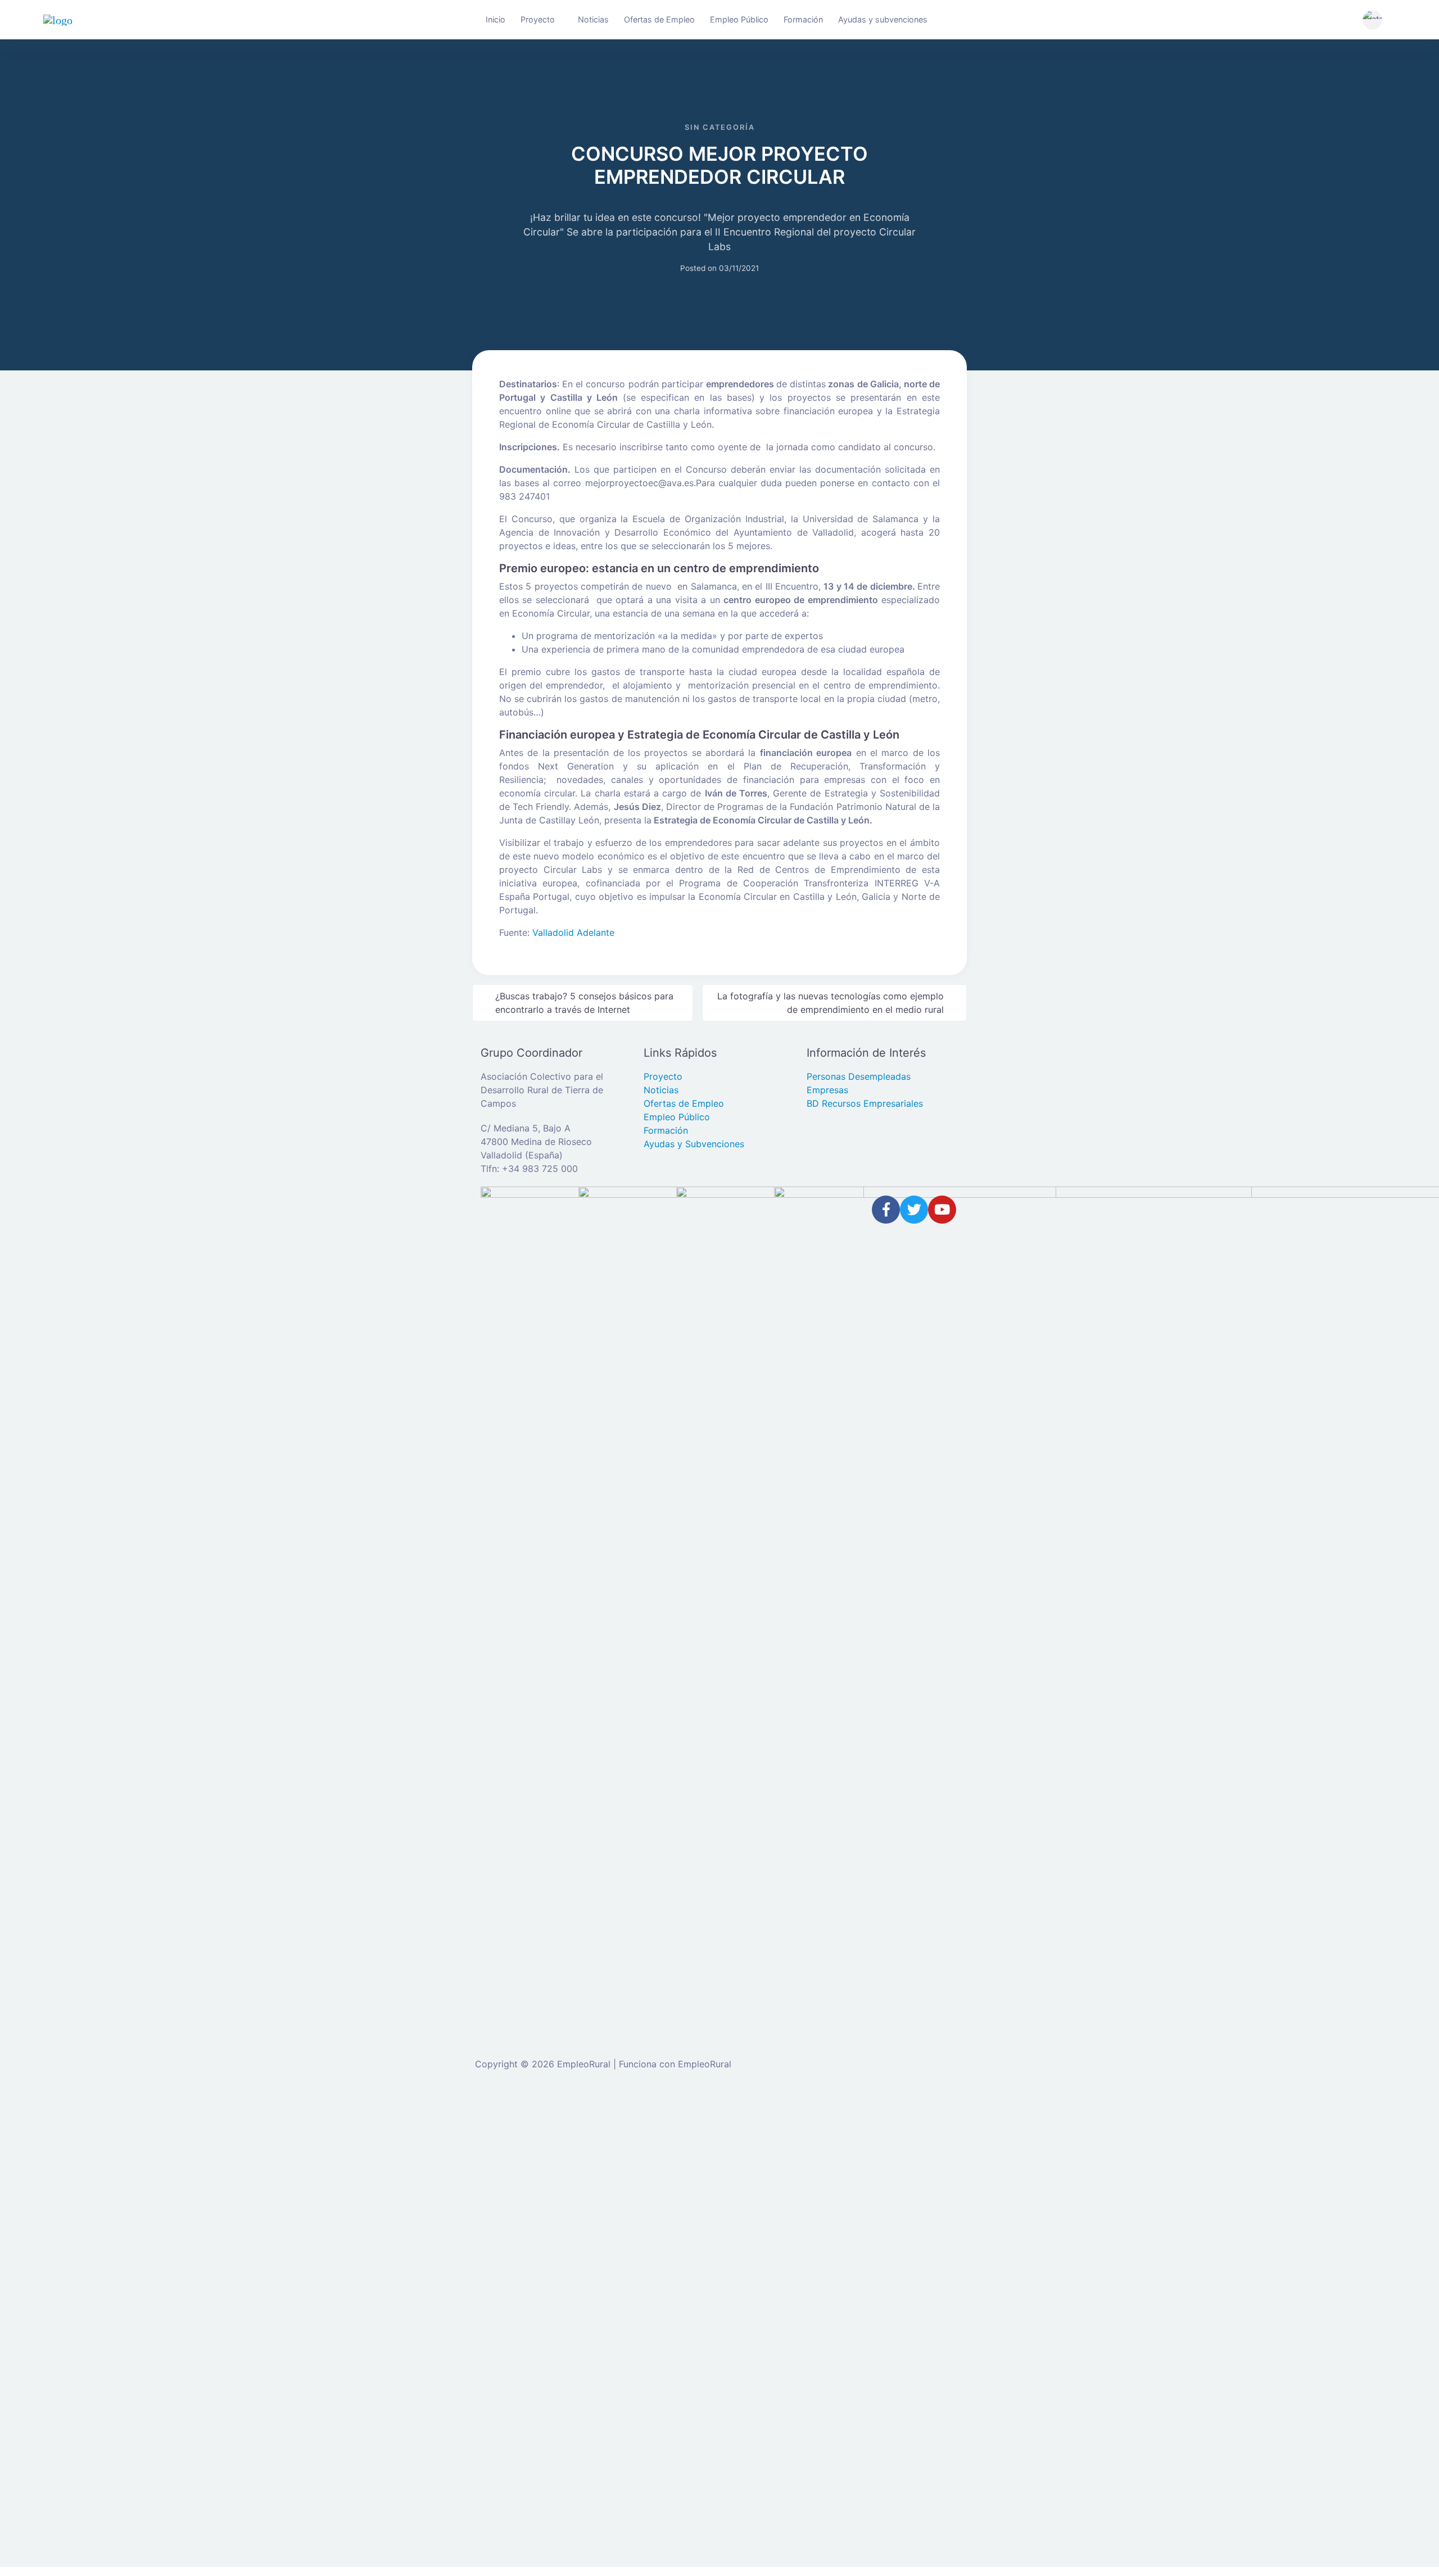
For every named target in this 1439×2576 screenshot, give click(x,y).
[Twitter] (914, 1210)
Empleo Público (739, 19)
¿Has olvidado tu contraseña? (558, 2308)
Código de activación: (542, 2502)
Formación (803, 19)
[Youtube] (942, 1210)
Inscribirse (651, 2308)
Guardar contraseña (550, 2331)
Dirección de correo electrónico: (564, 2193)
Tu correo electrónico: (542, 2459)
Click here (696, 2423)
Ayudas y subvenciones (883, 19)
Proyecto (538, 19)
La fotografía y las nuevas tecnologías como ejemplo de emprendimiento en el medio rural (831, 1003)
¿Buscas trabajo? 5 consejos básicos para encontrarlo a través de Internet (584, 1003)
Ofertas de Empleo (659, 19)
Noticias (593, 19)
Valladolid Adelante (573, 932)
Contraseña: (521, 2237)
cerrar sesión (865, 2116)
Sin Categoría (720, 127)
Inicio (495, 19)
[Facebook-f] (886, 1210)
